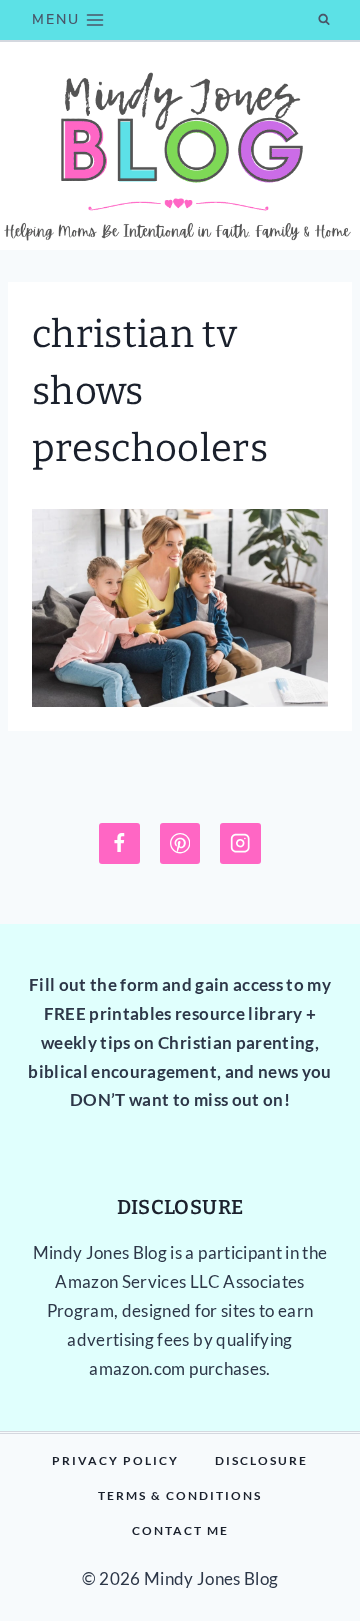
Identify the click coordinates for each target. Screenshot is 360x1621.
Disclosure (261, 1460)
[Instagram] (240, 843)
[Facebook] (119, 843)
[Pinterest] (180, 843)
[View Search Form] (324, 20)
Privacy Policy (115, 1460)
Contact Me (180, 1530)
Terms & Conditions (180, 1495)
